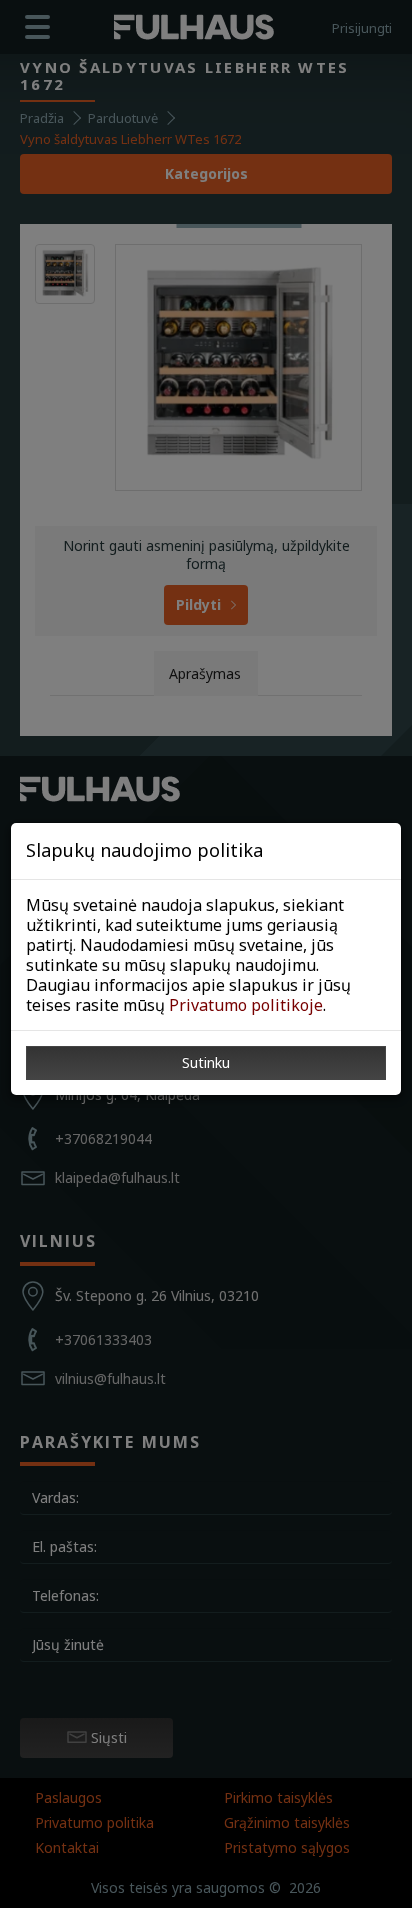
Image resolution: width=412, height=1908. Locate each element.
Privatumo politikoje (246, 1005)
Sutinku (206, 1062)
